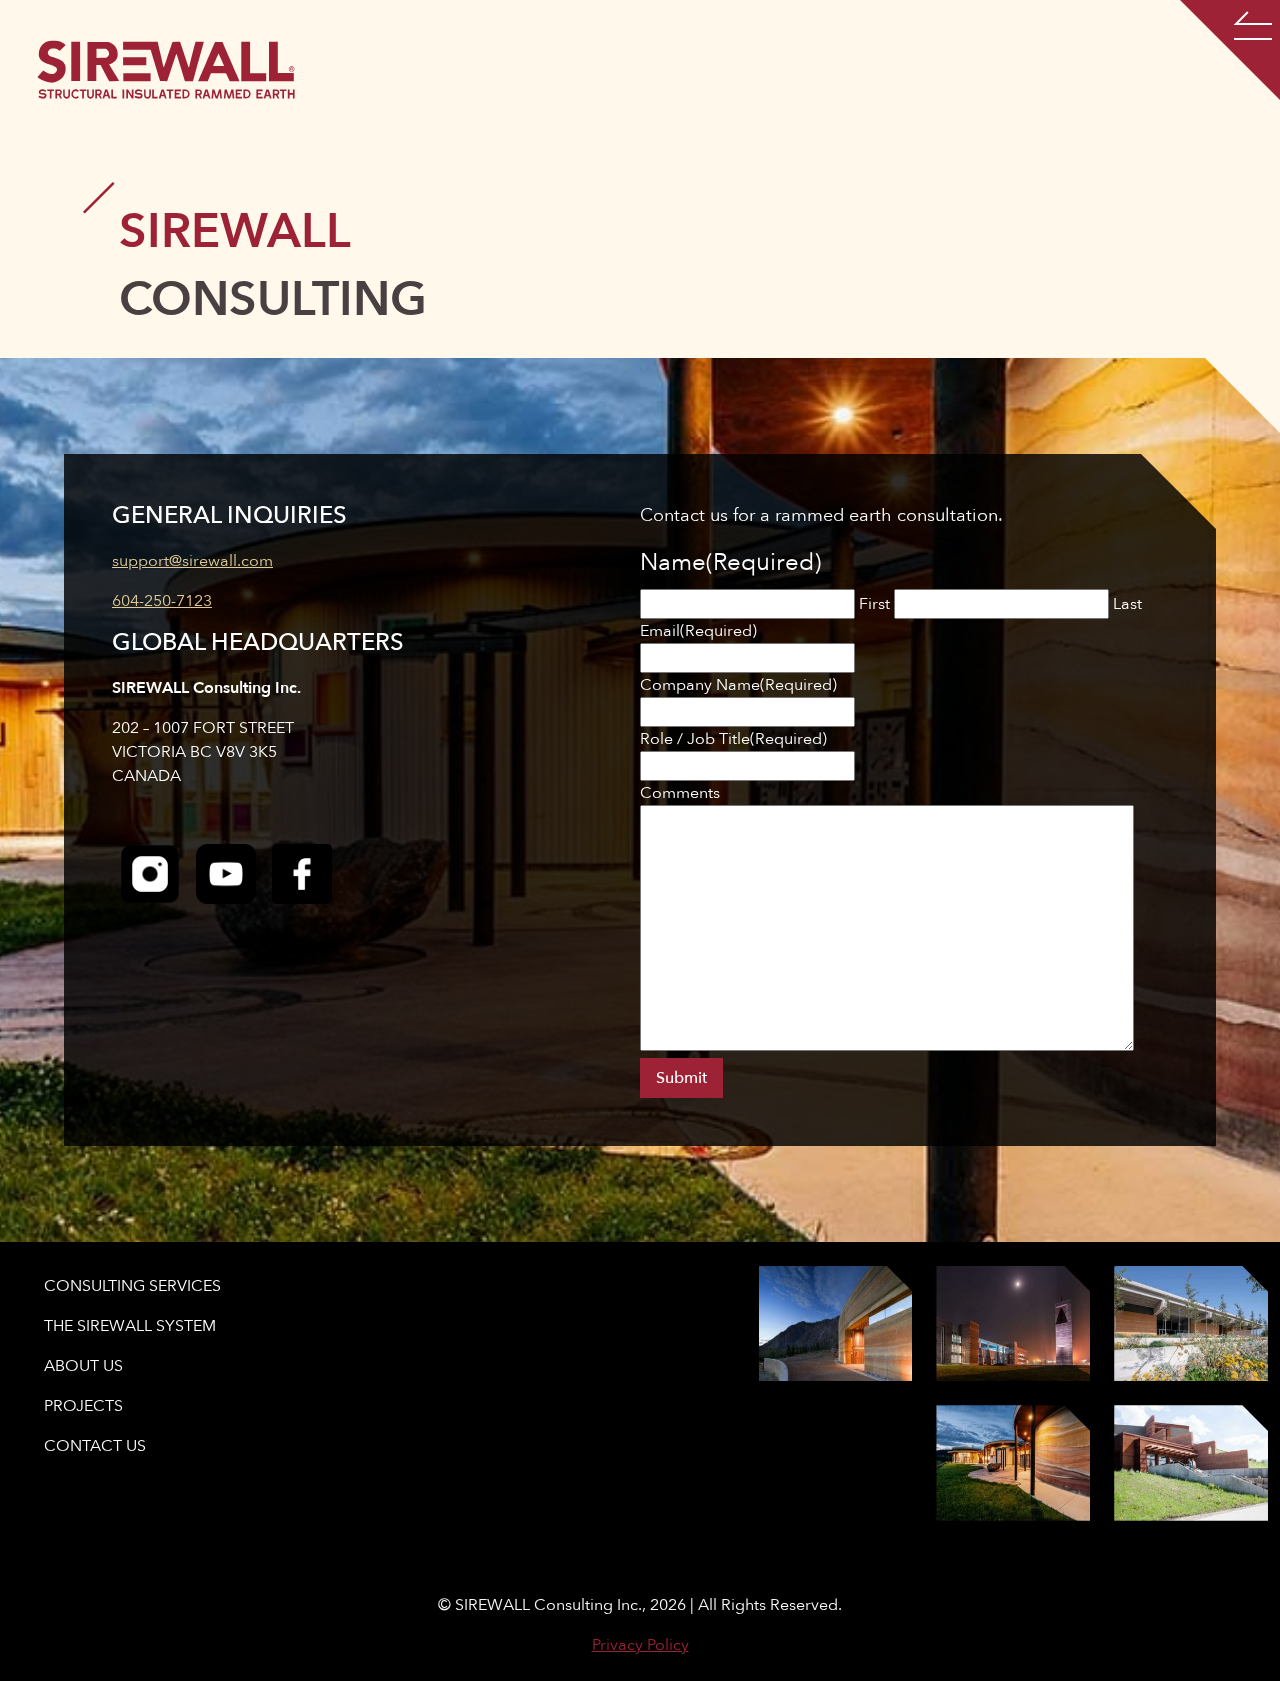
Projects (83, 1406)
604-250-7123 (162, 601)
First (874, 604)
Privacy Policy (640, 1645)
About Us (83, 1366)
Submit (681, 1078)
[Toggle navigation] (1230, 50)
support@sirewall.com (192, 561)
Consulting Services (132, 1286)
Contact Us (95, 1446)
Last (1127, 604)
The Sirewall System (130, 1326)
